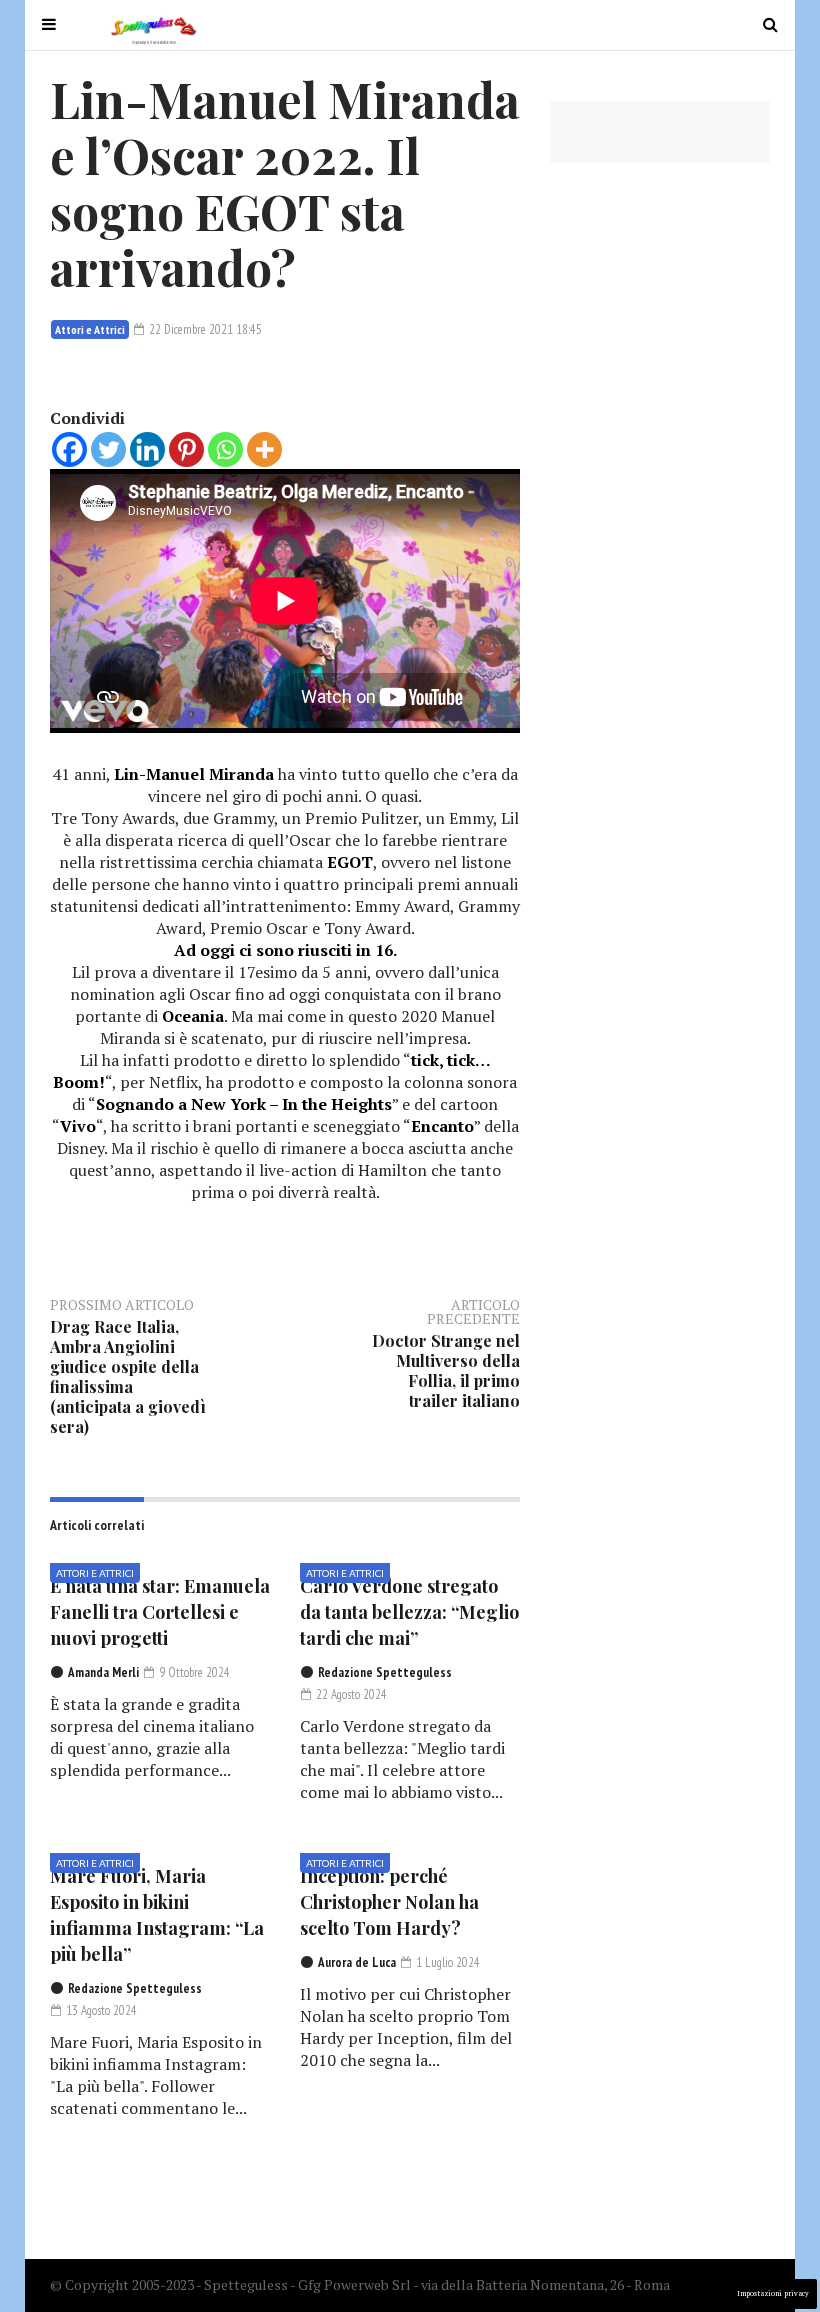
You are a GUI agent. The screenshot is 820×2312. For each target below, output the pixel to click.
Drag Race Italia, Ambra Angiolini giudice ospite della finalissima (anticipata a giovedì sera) (128, 1376)
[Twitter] (108, 449)
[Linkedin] (147, 449)
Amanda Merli (103, 1672)
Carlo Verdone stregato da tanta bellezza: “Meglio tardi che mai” (409, 1612)
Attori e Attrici (90, 329)
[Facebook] (69, 449)
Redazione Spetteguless (385, 1672)
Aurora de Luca (357, 1962)
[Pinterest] (186, 449)
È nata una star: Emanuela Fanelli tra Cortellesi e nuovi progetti (160, 1612)
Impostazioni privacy (773, 2293)
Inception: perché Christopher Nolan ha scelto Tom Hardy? (389, 1902)
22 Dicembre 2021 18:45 (204, 329)
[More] (264, 449)
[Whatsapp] (225, 449)
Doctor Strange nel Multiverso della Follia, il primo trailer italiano (446, 1370)
